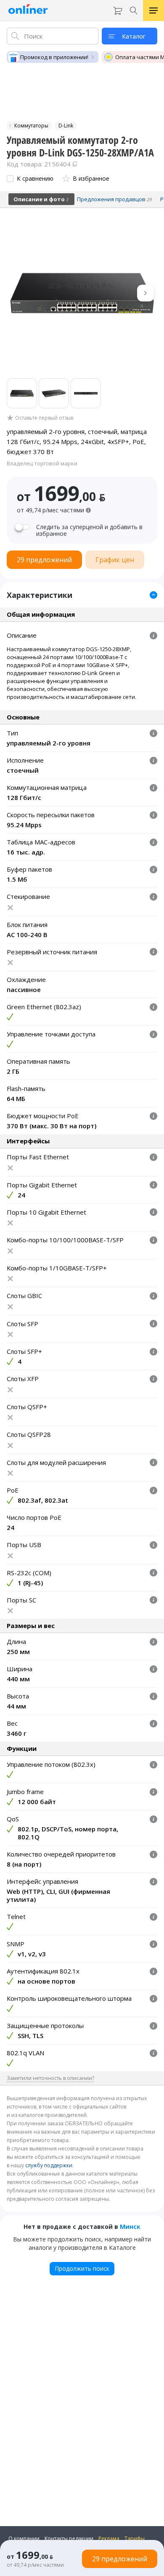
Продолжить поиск (82, 2268)
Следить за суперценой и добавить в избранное (89, 530)
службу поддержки (49, 2165)
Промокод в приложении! (54, 57)
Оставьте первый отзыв (44, 418)
